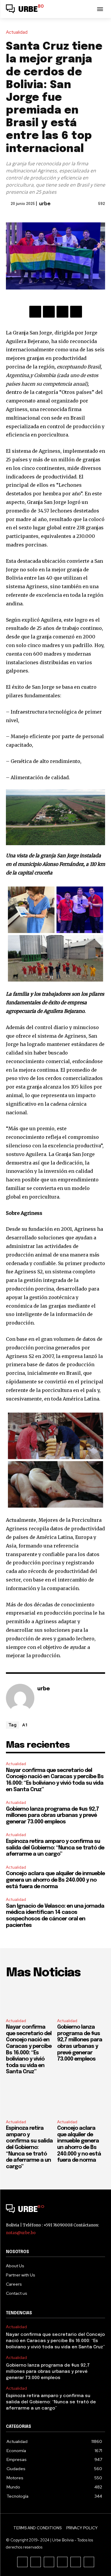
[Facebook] (35, 312)
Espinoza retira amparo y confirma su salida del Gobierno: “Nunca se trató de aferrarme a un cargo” (55, 1848)
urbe (45, 204)
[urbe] (20, 1698)
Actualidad (17, 32)
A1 (25, 1725)
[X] (49, 312)
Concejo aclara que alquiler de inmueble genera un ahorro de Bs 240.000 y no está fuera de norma (55, 1880)
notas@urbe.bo (21, 2233)
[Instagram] (36, 2562)
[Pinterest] (62, 312)
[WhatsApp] (76, 312)
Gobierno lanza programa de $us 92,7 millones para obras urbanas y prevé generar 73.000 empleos (52, 1816)
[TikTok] (49, 2562)
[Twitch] (62, 2562)
